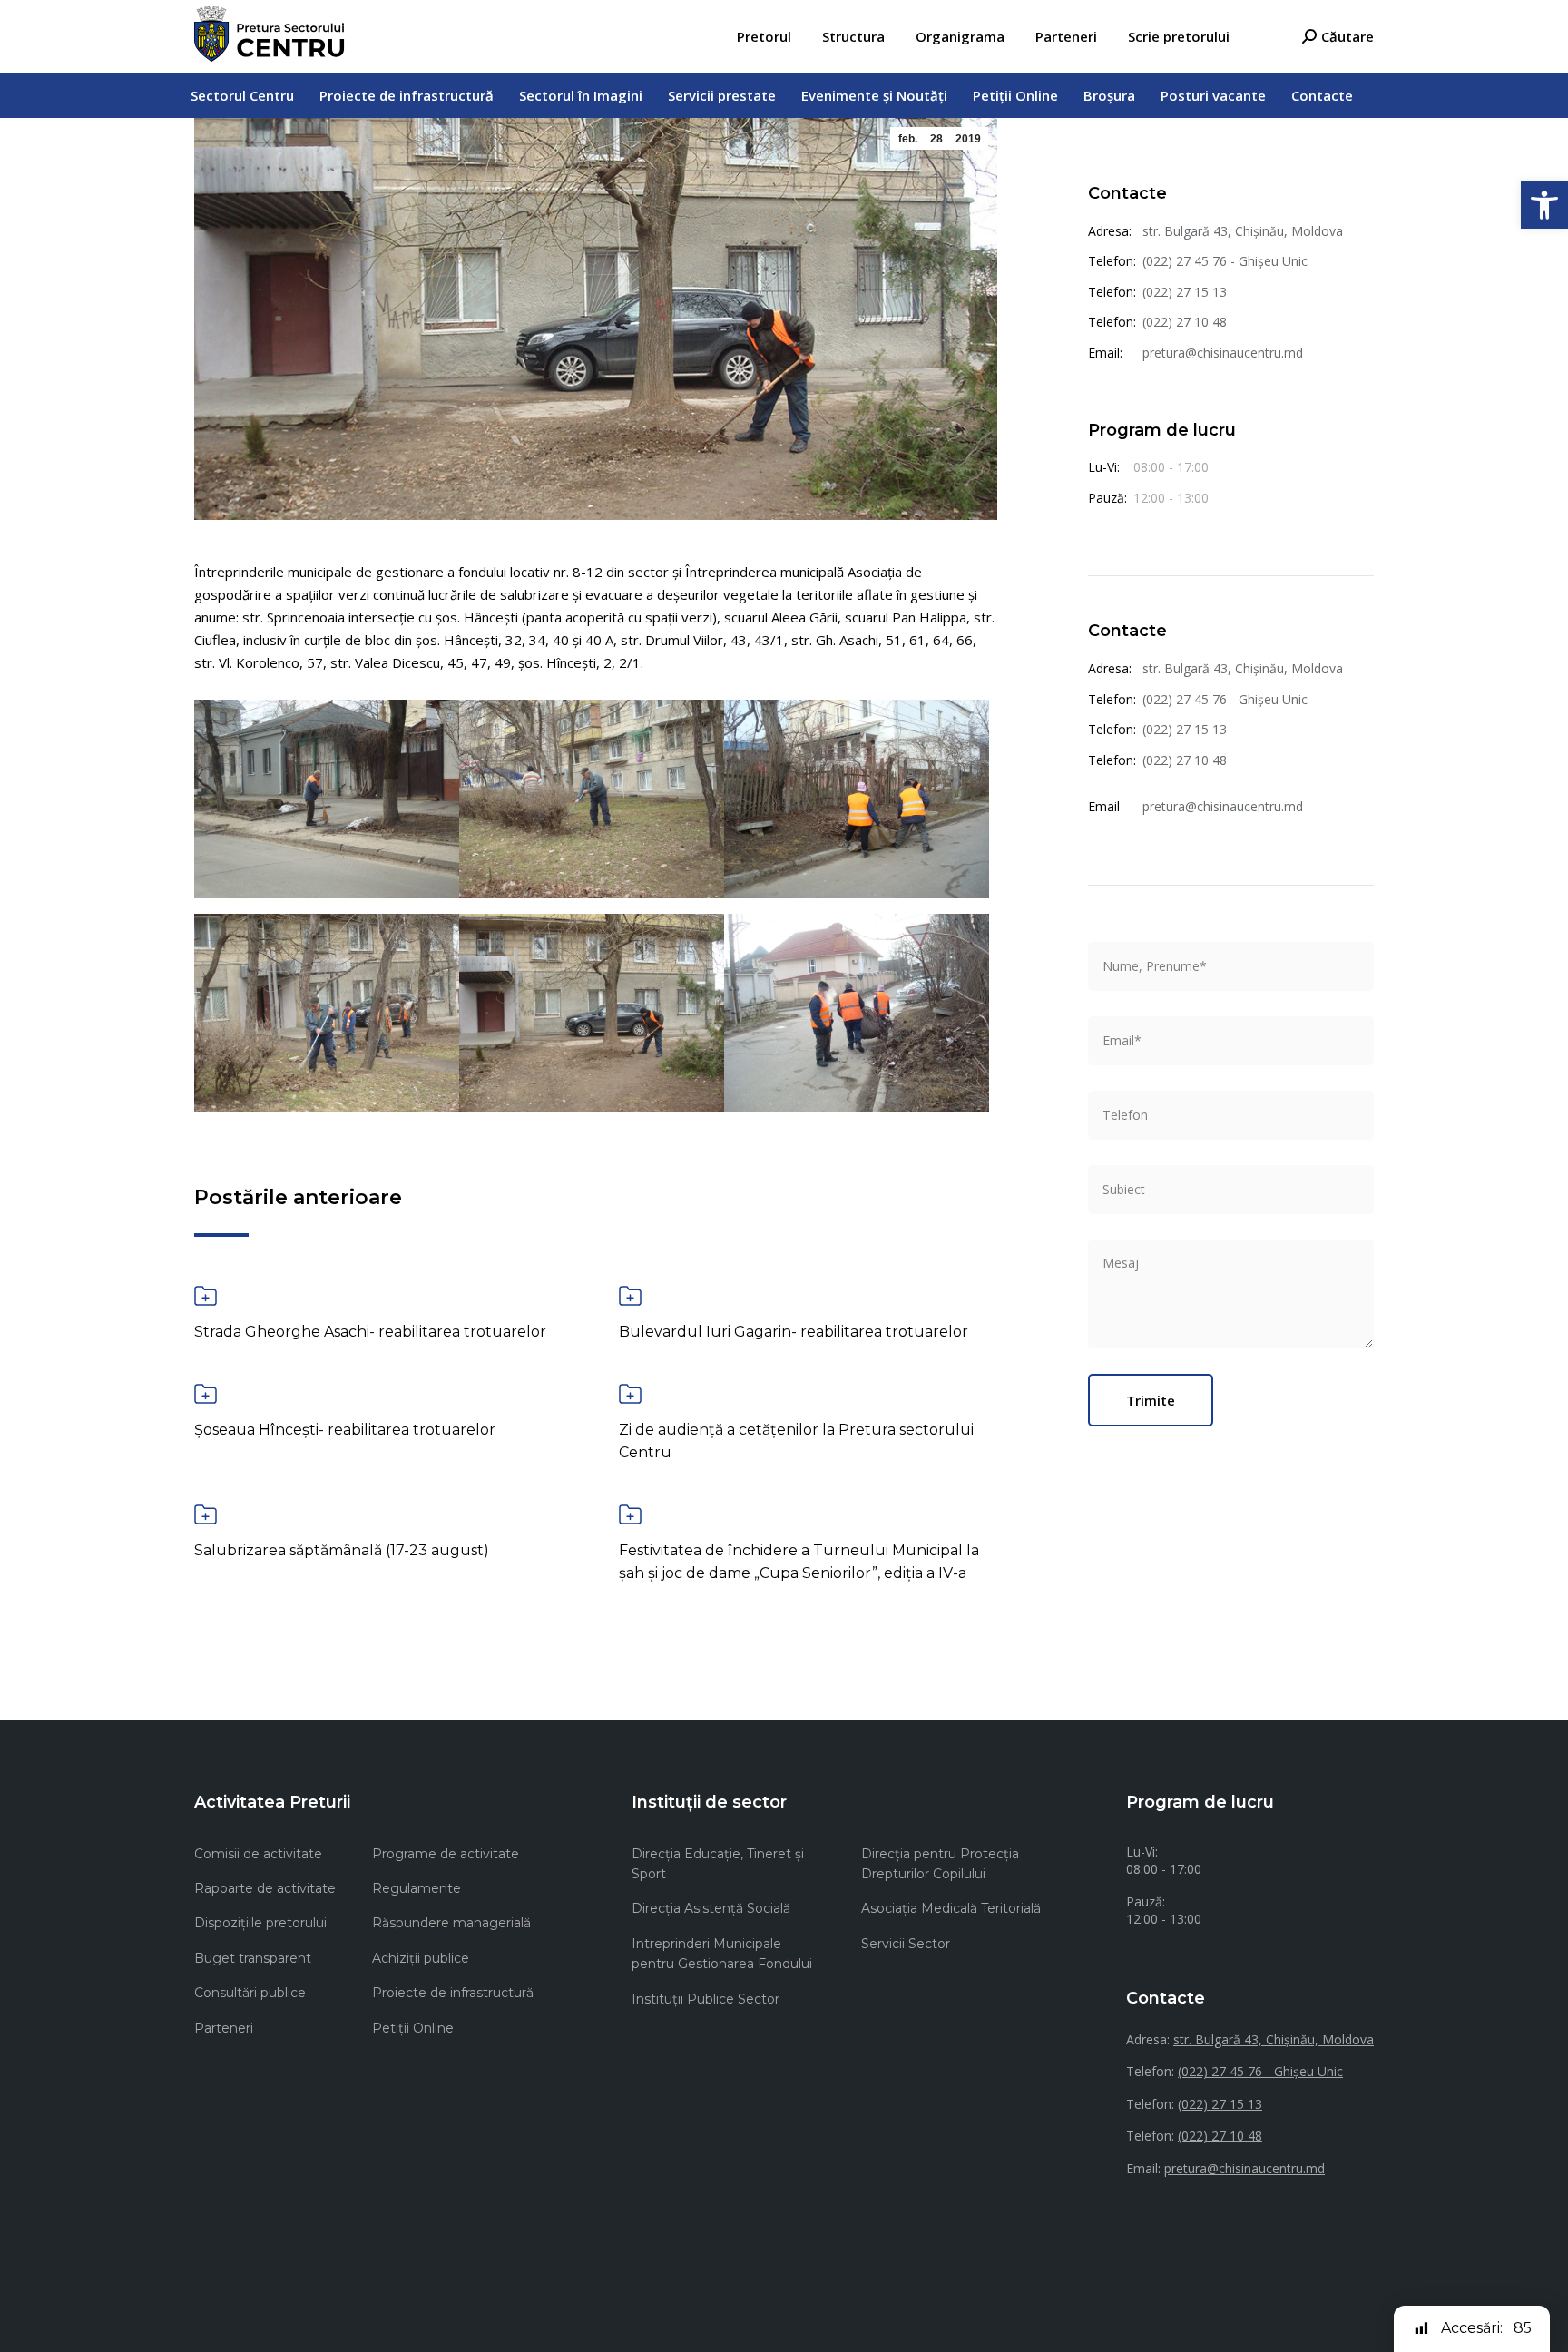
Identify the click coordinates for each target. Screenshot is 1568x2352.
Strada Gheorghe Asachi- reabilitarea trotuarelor (370, 1332)
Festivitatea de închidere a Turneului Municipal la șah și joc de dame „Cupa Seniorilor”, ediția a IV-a (799, 1562)
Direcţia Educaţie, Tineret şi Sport (718, 1864)
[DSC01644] (327, 799)
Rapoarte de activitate (265, 1888)
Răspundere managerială (451, 1923)
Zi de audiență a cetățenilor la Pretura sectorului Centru (796, 1441)
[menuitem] (764, 37)
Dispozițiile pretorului (260, 1923)
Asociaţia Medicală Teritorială (951, 1908)
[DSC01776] (592, 1013)
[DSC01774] (592, 799)
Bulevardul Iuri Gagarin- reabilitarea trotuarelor (794, 1332)
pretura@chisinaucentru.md (1223, 353)
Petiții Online (413, 2028)
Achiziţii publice (421, 1958)
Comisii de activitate (258, 1854)
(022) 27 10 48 (1185, 322)
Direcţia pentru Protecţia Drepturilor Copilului (940, 1864)
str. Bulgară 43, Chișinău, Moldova (1243, 231)
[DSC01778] (327, 1013)
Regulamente (416, 1888)
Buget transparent (253, 1958)
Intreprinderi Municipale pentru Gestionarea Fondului (722, 1954)
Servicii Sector (906, 1944)
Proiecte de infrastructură (453, 1993)
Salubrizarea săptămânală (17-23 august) (342, 1550)
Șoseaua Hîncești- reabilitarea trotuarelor (345, 1430)
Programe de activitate (446, 1854)
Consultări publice (250, 1993)
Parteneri (224, 2028)
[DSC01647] (857, 799)
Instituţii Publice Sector (706, 1999)
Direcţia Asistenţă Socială (711, 1908)
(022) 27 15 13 (1185, 292)
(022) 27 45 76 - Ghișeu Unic (1225, 261)
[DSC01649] (857, 1013)
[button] (1544, 205)
